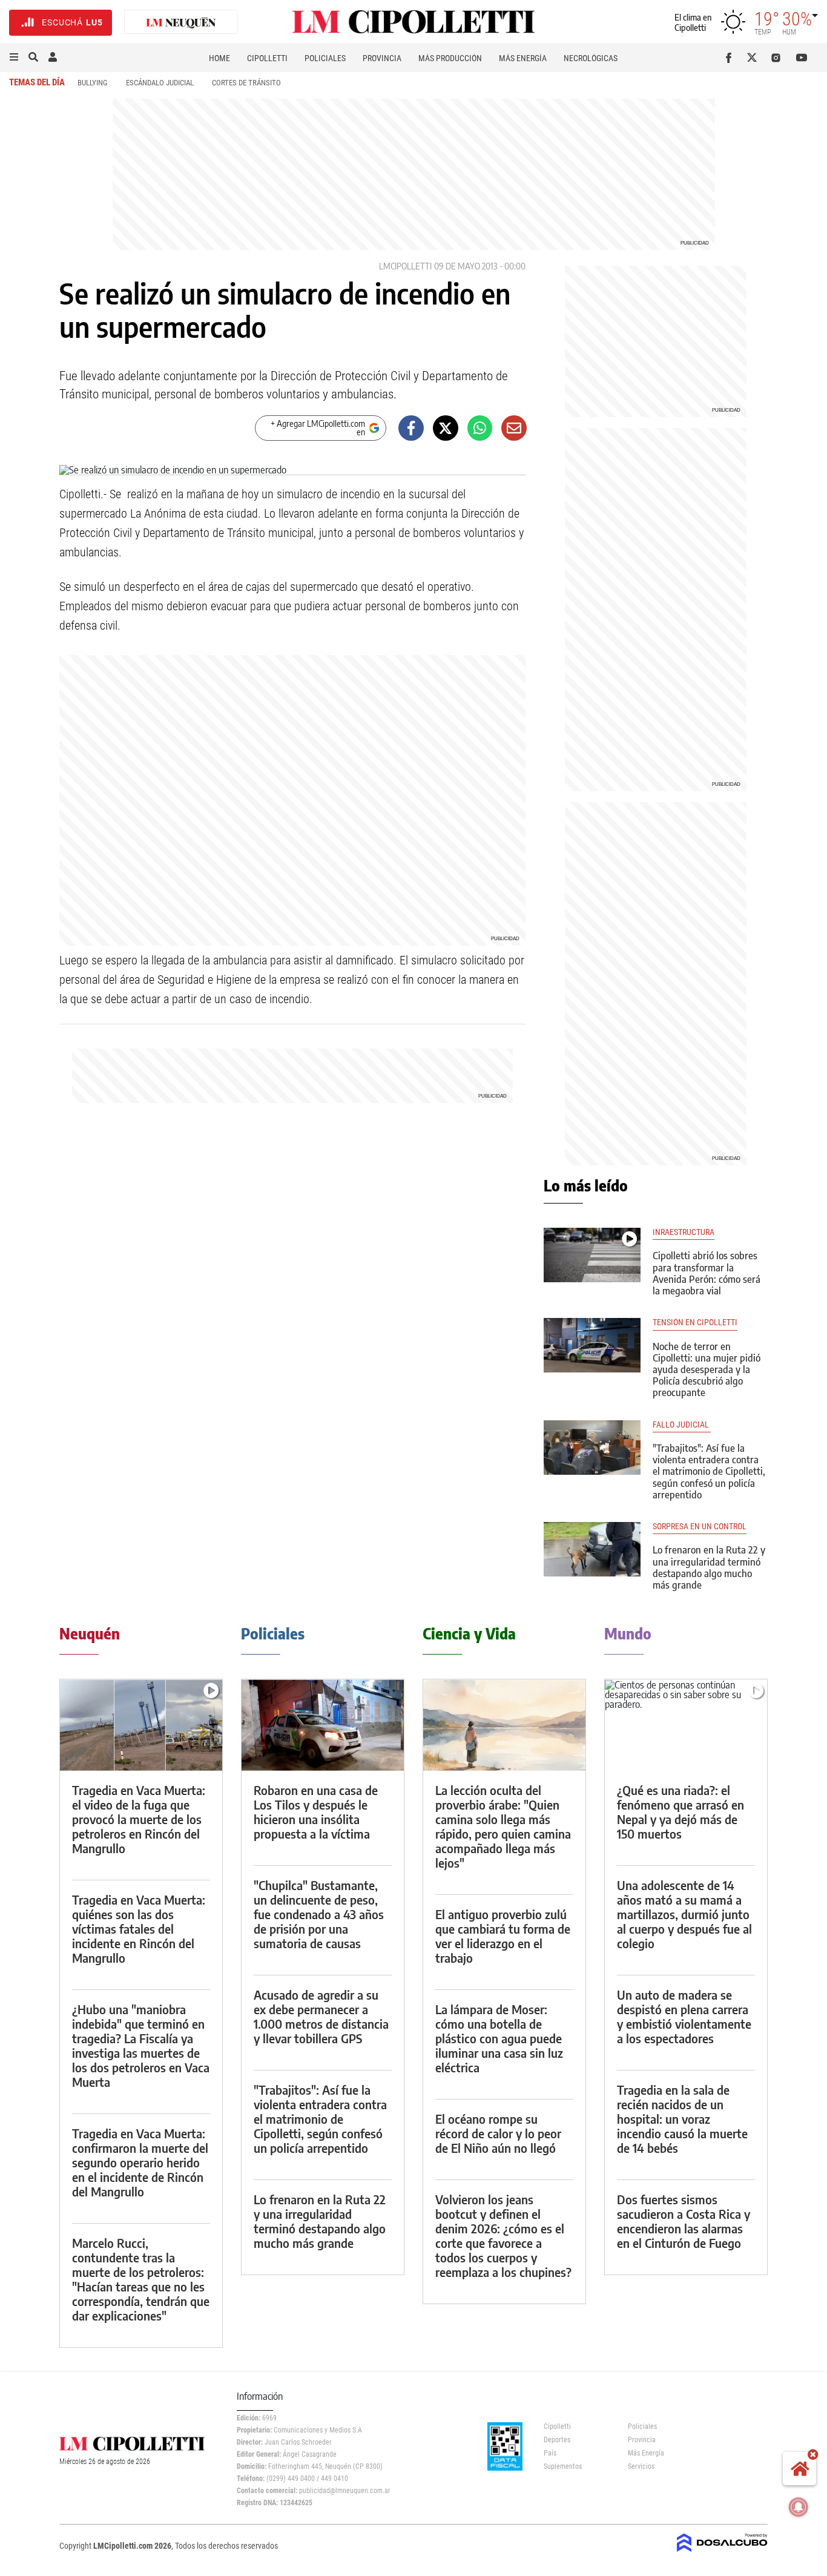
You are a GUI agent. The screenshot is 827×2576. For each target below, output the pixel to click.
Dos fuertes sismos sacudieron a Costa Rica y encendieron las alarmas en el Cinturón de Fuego (684, 2221)
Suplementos (563, 2466)
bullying (93, 83)
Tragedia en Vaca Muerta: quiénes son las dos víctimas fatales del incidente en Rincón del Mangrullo (139, 1929)
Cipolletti (267, 58)
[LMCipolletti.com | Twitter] (755, 58)
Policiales (325, 58)
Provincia (382, 58)
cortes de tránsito (246, 83)
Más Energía (523, 58)
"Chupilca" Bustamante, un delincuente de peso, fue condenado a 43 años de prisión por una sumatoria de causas (319, 1914)
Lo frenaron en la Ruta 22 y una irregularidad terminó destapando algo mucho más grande (709, 1567)
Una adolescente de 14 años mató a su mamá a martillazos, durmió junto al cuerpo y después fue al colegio (684, 1914)
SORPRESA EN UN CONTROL (700, 1527)
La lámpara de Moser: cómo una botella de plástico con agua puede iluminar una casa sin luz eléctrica (499, 2038)
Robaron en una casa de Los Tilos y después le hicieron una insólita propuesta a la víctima (316, 1812)
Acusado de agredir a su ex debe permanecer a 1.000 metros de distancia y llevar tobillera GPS (321, 2016)
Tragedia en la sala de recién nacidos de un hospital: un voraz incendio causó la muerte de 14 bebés (682, 2119)
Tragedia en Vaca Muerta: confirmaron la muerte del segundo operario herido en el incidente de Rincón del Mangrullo (140, 2162)
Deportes (557, 2440)
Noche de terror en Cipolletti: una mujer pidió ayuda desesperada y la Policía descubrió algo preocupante (707, 1370)
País (550, 2453)
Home (219, 58)
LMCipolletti (405, 266)
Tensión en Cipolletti (695, 1323)
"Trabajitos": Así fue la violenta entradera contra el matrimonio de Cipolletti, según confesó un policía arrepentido (709, 1471)
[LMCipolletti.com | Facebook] (731, 58)
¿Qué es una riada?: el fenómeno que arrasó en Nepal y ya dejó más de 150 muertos (680, 1812)
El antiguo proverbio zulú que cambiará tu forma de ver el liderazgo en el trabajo (503, 1936)
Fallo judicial (682, 1425)
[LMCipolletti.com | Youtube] (802, 58)
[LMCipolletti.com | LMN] (181, 23)
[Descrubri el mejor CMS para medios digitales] (722, 2553)
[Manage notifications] (799, 2507)
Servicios (641, 2466)
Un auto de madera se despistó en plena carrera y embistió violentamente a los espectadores (684, 2016)
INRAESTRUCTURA (684, 1232)
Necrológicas (591, 58)
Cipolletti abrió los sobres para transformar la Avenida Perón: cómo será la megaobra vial (707, 1273)
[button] (14, 58)
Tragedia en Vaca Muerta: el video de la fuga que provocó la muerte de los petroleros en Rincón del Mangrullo (139, 1819)
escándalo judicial (160, 83)
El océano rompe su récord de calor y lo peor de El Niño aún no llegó (498, 2133)
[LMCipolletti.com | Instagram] (778, 58)
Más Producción (450, 58)
